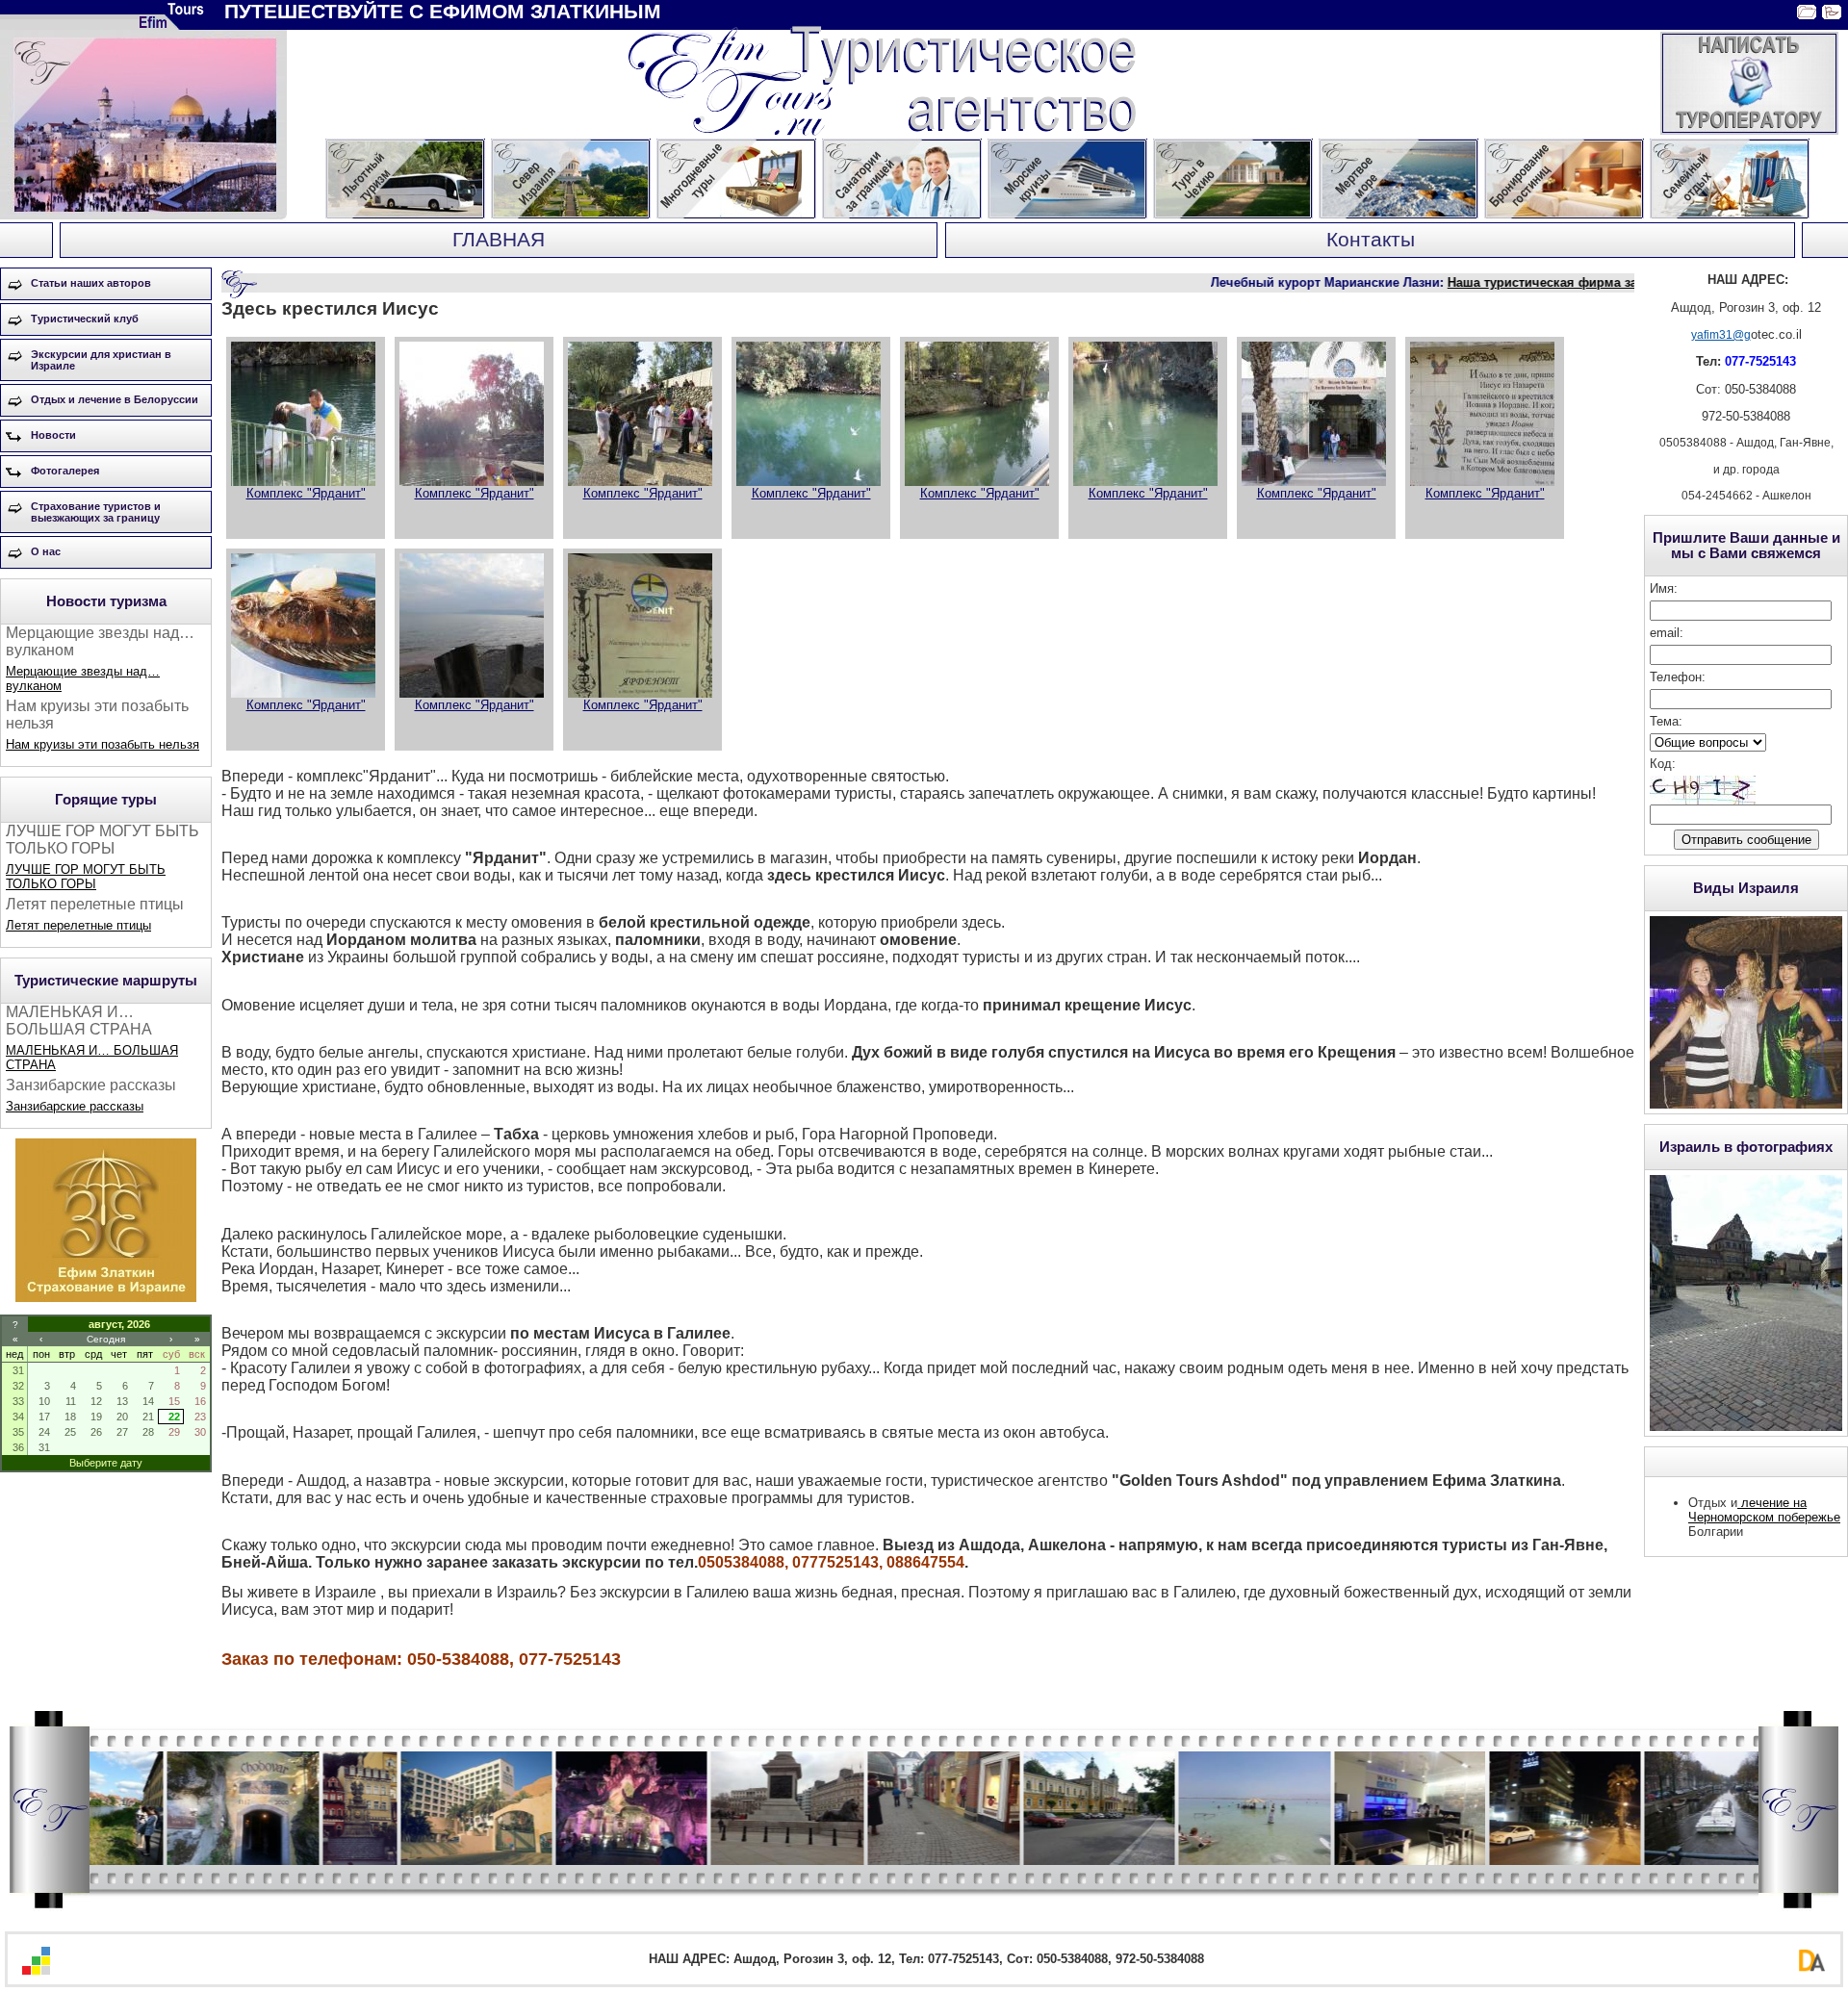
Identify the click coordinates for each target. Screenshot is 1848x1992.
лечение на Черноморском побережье (1764, 1510)
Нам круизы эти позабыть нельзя (103, 744)
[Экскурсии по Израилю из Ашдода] (106, 1298)
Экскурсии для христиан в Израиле (101, 360)
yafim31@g (1721, 335)
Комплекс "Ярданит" (306, 493)
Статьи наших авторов (91, 283)
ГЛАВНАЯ (499, 240)
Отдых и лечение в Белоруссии (115, 399)
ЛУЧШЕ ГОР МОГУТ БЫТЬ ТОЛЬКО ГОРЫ (86, 877)
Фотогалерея (65, 471)
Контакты (1371, 240)
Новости (53, 435)
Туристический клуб (85, 319)
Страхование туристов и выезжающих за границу (96, 512)
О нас (46, 551)
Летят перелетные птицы (78, 925)
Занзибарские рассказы (75, 1106)
